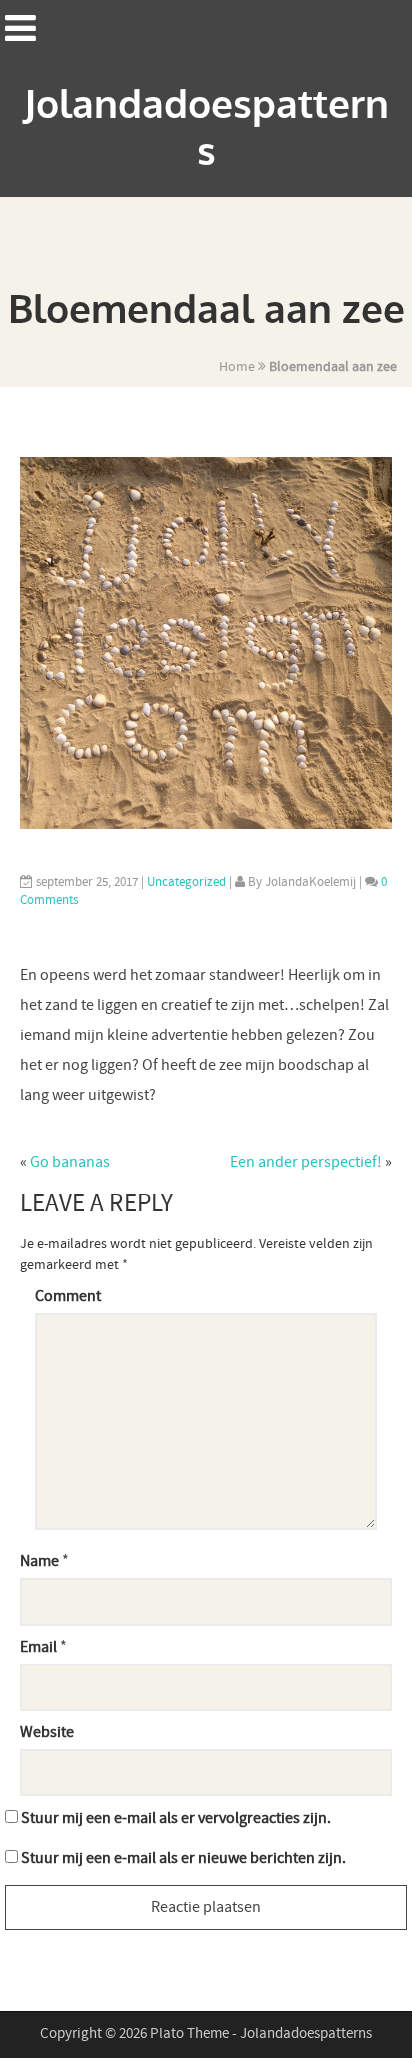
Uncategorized (186, 882)
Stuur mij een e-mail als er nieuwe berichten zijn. (183, 1858)
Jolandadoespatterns (206, 128)
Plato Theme (191, 2034)
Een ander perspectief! (306, 1162)
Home (237, 367)
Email (38, 1647)
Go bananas (70, 1162)
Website (47, 1732)
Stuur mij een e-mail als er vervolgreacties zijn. (176, 1818)
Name (39, 1561)
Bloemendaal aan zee (333, 367)
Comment (68, 1296)
